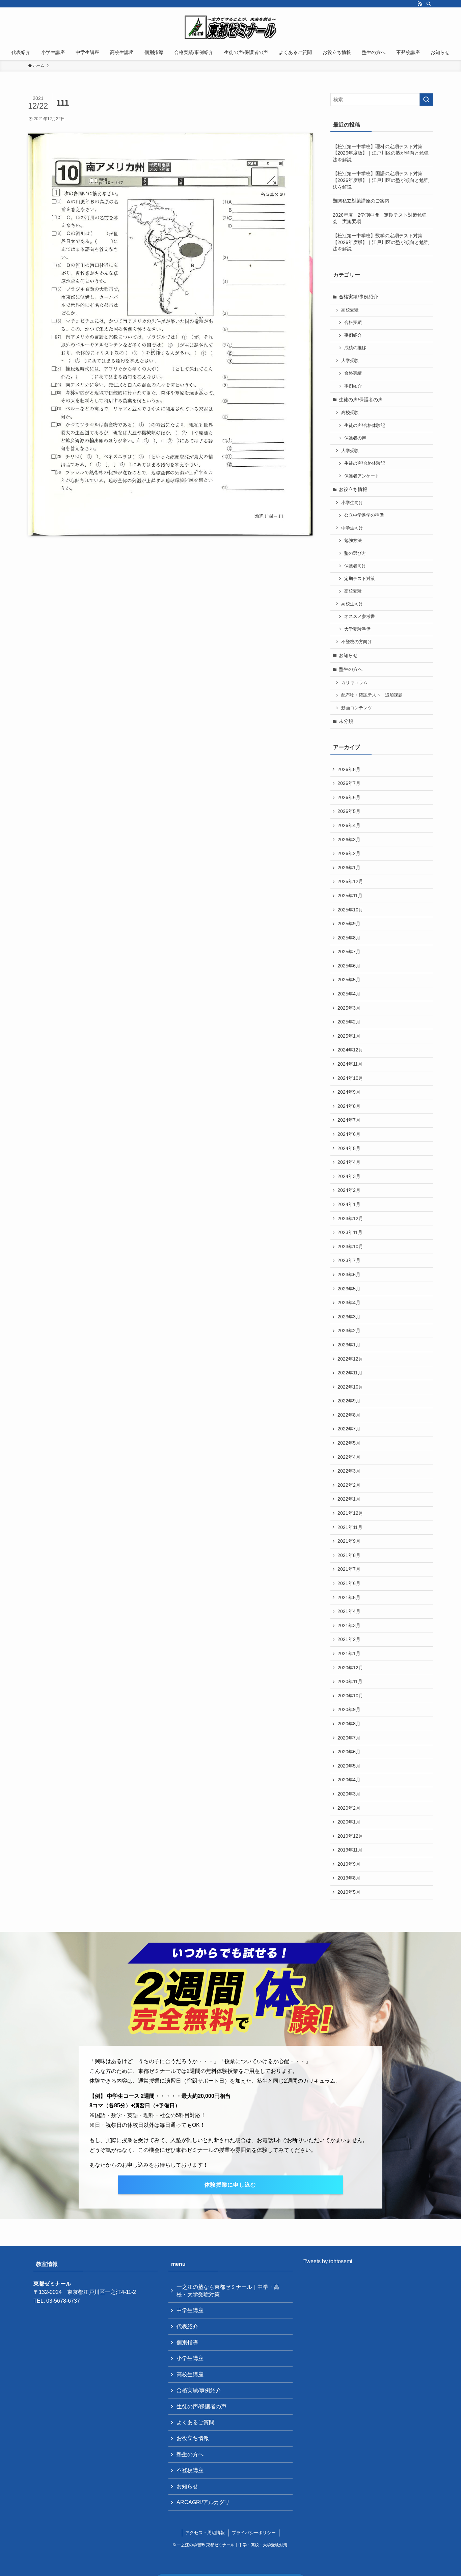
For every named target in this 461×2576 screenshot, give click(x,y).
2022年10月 (350, 1387)
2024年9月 (349, 1092)
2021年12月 (350, 1513)
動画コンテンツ (357, 708)
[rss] (420, 4)
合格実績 (353, 323)
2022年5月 (349, 1443)
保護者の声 (355, 438)
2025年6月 (349, 966)
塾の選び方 (355, 553)
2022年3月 (349, 1471)
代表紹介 (187, 2326)
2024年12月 (350, 1050)
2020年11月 (350, 1681)
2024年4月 (349, 1162)
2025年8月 (349, 938)
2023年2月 (349, 1331)
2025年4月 (349, 994)
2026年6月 (349, 797)
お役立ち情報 (353, 489)
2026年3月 (349, 840)
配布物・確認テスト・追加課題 (372, 695)
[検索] (429, 4)
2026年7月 (349, 783)
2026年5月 (349, 811)
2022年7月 (349, 1429)
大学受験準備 (357, 629)
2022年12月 (350, 1359)
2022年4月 (349, 1457)
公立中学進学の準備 (364, 515)
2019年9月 (349, 1864)
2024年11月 (350, 1064)
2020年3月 (349, 1794)
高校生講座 (190, 2374)
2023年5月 (349, 1289)
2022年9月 (349, 1401)
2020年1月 (349, 1822)
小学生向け (352, 503)
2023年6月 (349, 1275)
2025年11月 (350, 896)
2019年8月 (349, 1878)
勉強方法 (353, 541)
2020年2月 (349, 1808)
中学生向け (352, 528)
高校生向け (352, 604)
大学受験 (350, 361)
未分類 (346, 721)
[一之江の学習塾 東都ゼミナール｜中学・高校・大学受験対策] (231, 27)
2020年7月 (349, 1738)
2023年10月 (350, 1246)
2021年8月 (349, 1555)
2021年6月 (349, 1583)
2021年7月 (349, 1569)
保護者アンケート (362, 476)
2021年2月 (349, 1639)
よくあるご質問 (195, 2422)
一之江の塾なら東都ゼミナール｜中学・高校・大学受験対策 (228, 2291)
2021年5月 (349, 1597)
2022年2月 (349, 1485)
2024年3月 (349, 1176)
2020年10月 (350, 1696)
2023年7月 (349, 1260)
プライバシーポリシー (254, 2533)
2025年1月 (349, 1036)
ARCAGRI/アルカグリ (203, 2502)
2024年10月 (350, 1078)
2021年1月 (349, 1653)
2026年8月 (349, 769)
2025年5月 (349, 980)
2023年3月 (349, 1317)
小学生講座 (190, 2358)
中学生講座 (190, 2310)
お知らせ (348, 655)
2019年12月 (350, 1836)
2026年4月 (349, 825)
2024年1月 (349, 1204)
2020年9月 (349, 1709)
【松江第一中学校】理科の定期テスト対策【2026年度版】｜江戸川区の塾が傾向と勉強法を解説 (381, 153)
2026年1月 (349, 868)
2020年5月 (349, 1766)
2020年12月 (350, 1668)
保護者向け (355, 566)
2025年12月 (350, 881)
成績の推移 (355, 348)
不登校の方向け (357, 642)
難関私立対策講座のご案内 (361, 201)
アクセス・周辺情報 (205, 2533)
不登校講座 (190, 2470)
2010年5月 (349, 1892)
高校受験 (350, 310)
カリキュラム (354, 683)
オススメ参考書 (360, 616)
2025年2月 (349, 1022)
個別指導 (187, 2342)
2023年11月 (350, 1232)
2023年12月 (350, 1218)
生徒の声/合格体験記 (365, 426)
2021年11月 (350, 1527)
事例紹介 (353, 335)
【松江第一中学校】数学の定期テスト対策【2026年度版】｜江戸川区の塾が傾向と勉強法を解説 (381, 242)
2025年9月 (349, 924)
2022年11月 (350, 1373)
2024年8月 (349, 1106)
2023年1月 (349, 1345)
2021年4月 (349, 1611)
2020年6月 (349, 1752)
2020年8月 (349, 1724)
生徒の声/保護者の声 (361, 400)
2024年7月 (349, 1120)
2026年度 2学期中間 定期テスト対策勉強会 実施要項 (380, 218)
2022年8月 (349, 1415)
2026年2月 (349, 853)
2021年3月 (349, 1625)
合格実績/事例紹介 (358, 297)
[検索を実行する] (426, 100)
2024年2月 (349, 1190)
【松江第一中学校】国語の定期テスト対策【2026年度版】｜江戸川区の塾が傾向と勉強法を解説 (381, 180)
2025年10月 (350, 910)
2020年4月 (349, 1780)
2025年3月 (349, 1008)
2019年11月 (350, 1850)
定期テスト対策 (360, 579)
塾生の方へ (351, 669)
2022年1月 (349, 1499)
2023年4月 (349, 1303)
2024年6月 (349, 1134)
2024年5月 (349, 1148)
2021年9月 (349, 1541)
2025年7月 (349, 952)
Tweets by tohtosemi (328, 2261)
